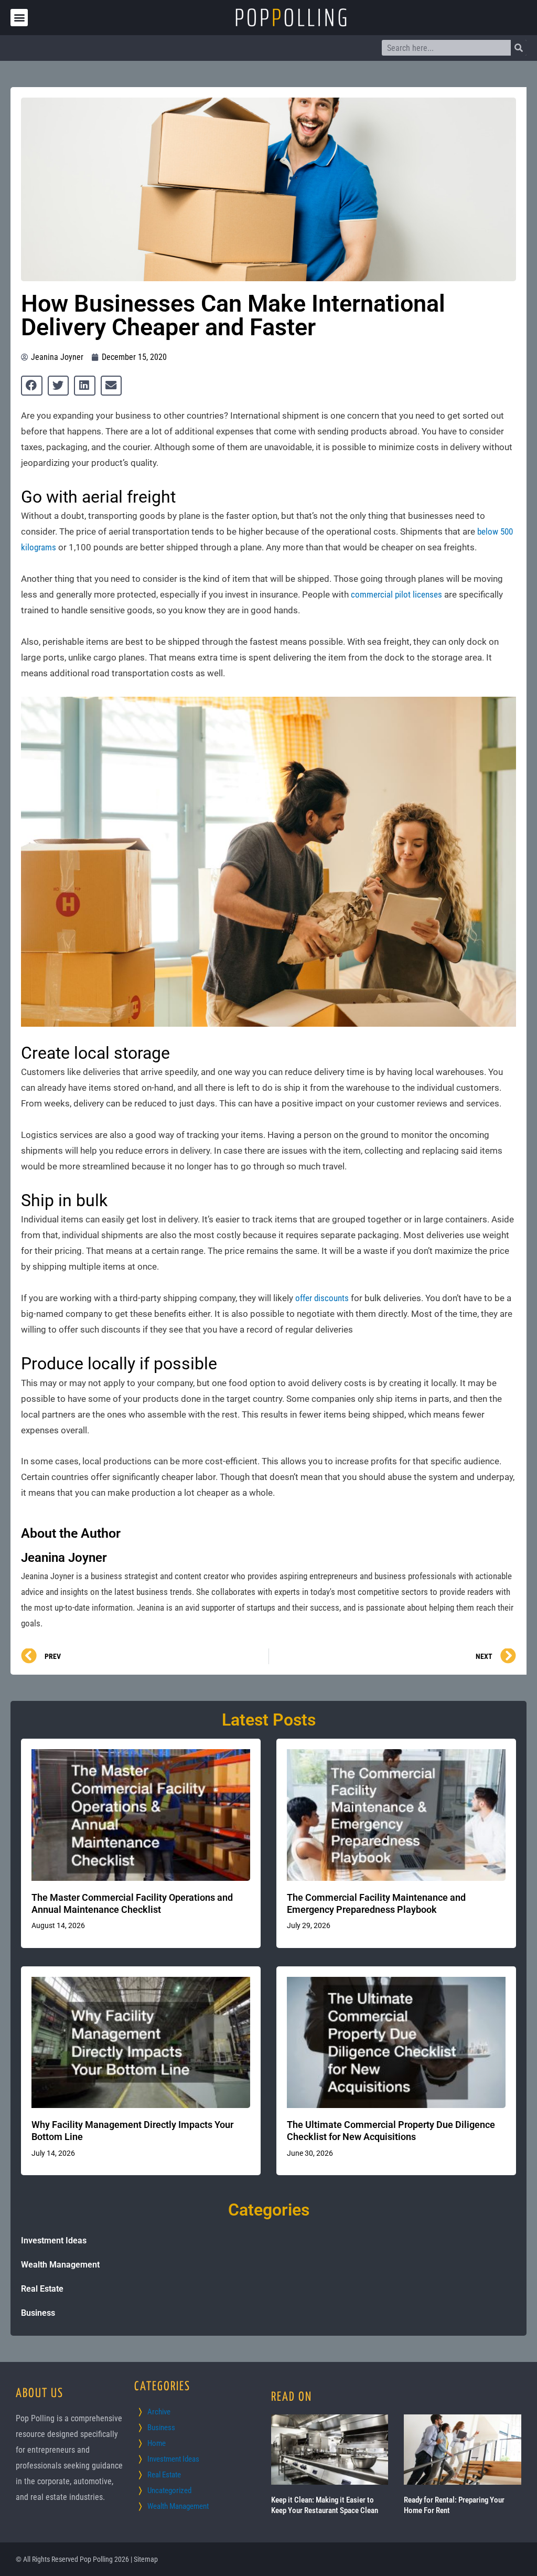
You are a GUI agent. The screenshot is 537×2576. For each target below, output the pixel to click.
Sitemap (146, 2559)
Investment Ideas (54, 2240)
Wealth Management (60, 2265)
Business (38, 2313)
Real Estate (42, 2289)
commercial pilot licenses (396, 594)
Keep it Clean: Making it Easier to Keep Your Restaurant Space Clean (325, 2505)
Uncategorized (169, 2490)
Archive (159, 2412)
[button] (19, 18)
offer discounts (322, 1298)
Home (157, 2443)
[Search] (519, 48)
